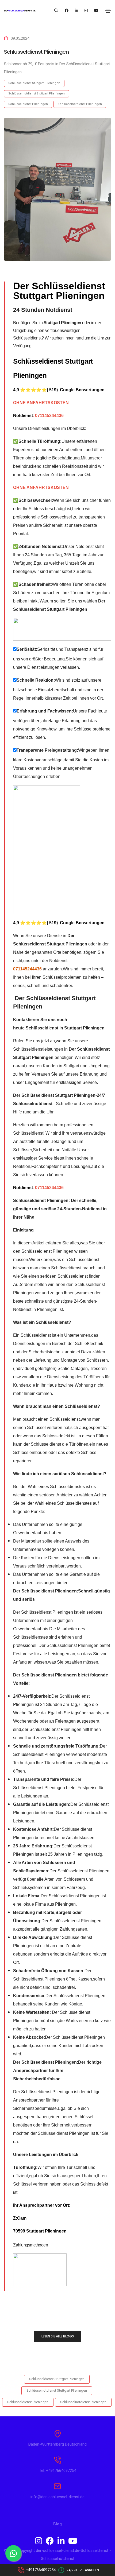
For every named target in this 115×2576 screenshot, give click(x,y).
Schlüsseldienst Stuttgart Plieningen (34, 83)
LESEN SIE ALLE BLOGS (58, 2336)
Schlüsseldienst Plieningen (28, 104)
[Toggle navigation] (108, 11)
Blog (57, 2524)
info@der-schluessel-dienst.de (57, 2497)
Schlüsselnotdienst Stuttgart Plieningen (37, 94)
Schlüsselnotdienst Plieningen (80, 104)
